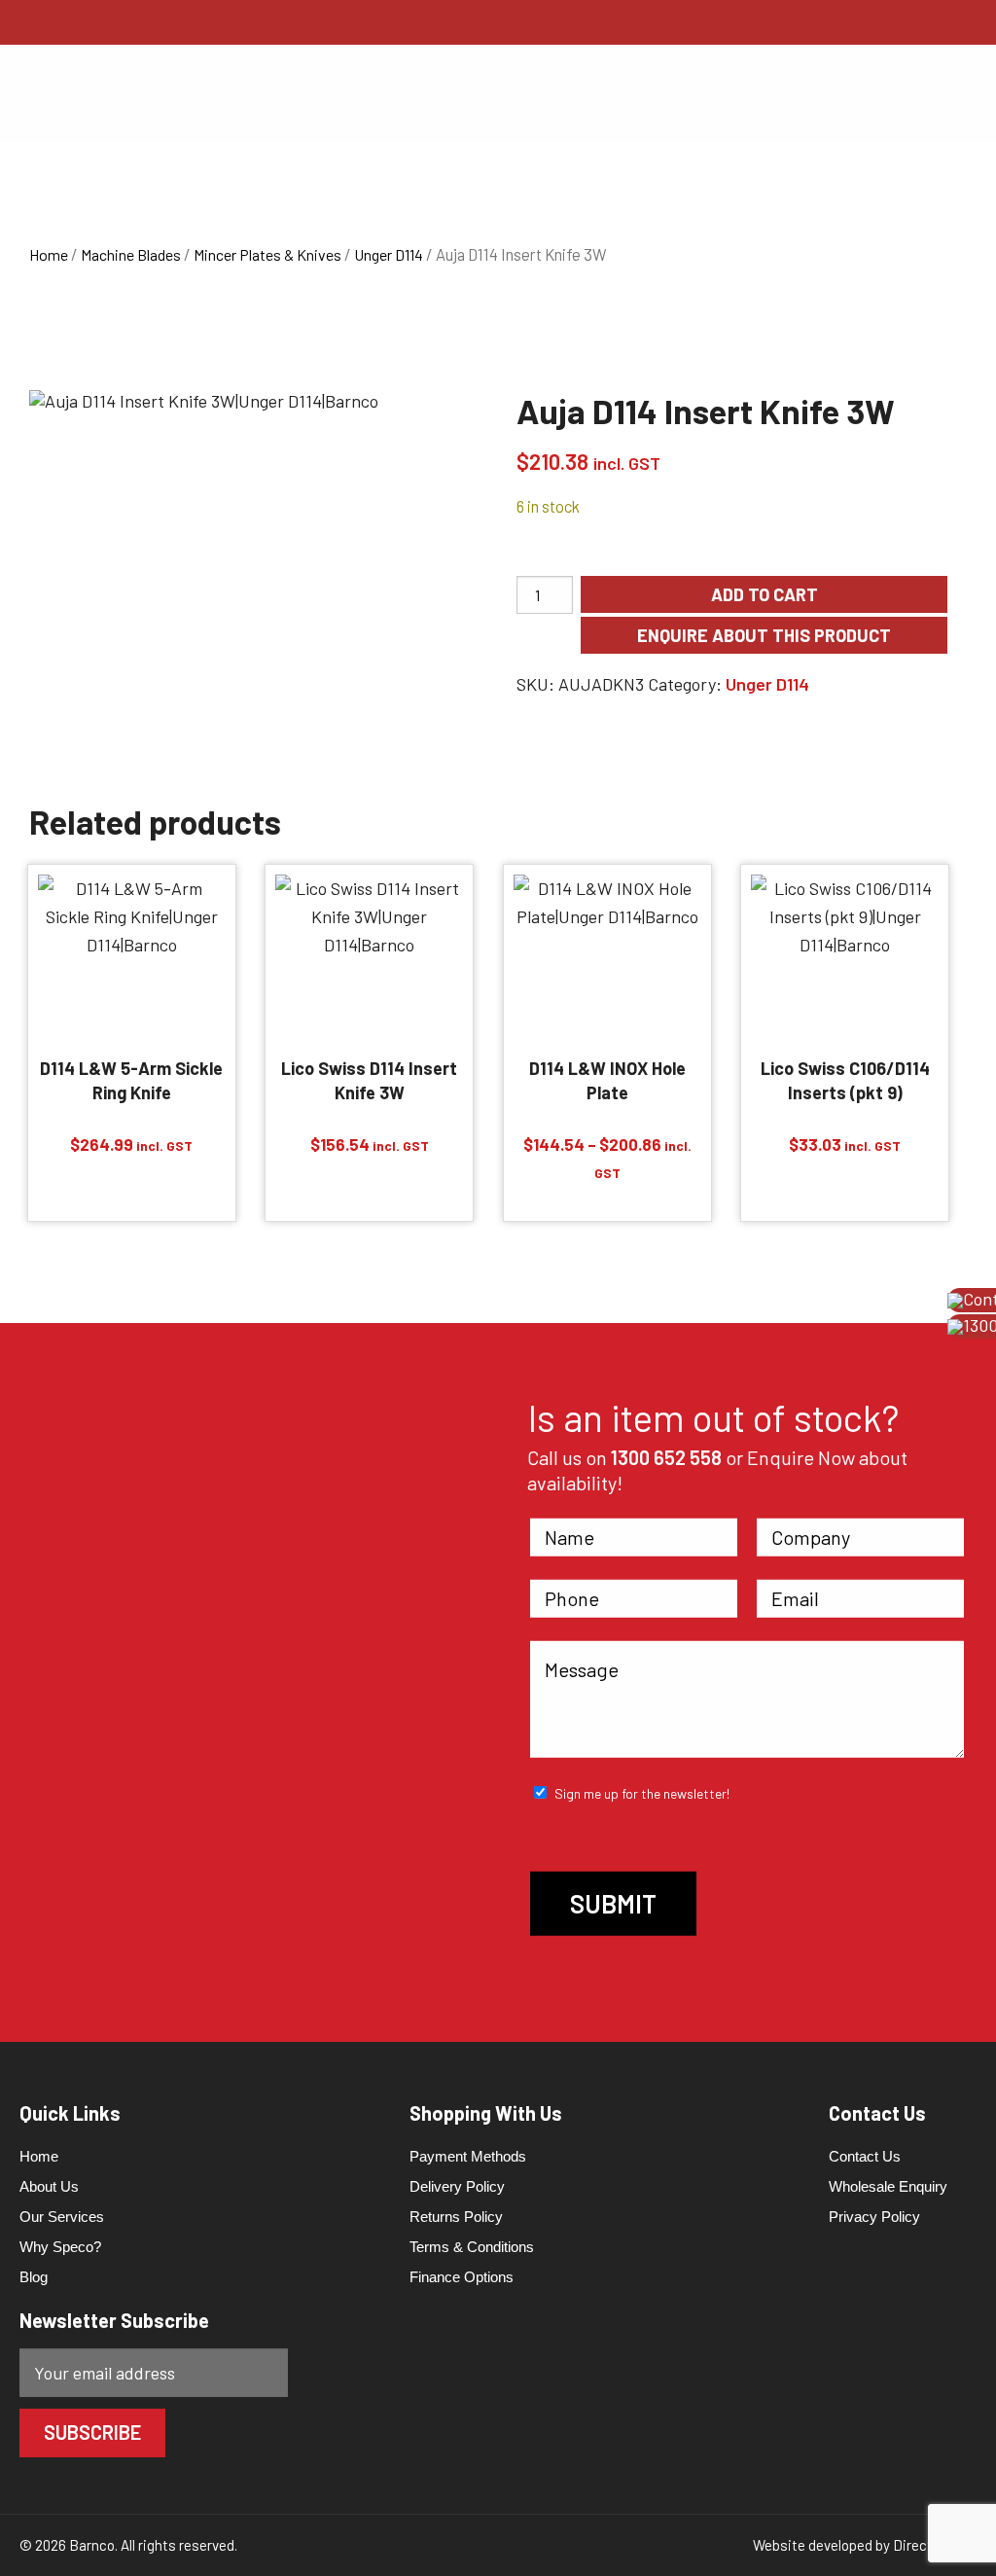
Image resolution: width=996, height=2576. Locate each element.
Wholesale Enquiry (888, 2186)
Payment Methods (468, 2156)
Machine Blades (131, 254)
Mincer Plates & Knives (267, 254)
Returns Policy (456, 2217)
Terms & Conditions (472, 2247)
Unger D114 (389, 254)
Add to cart (765, 594)
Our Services (62, 2217)
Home (49, 254)
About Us (49, 2186)
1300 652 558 (666, 1457)
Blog (34, 2277)
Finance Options (462, 2277)
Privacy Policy (874, 2217)
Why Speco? (60, 2247)
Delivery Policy (457, 2186)
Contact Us (865, 2156)
